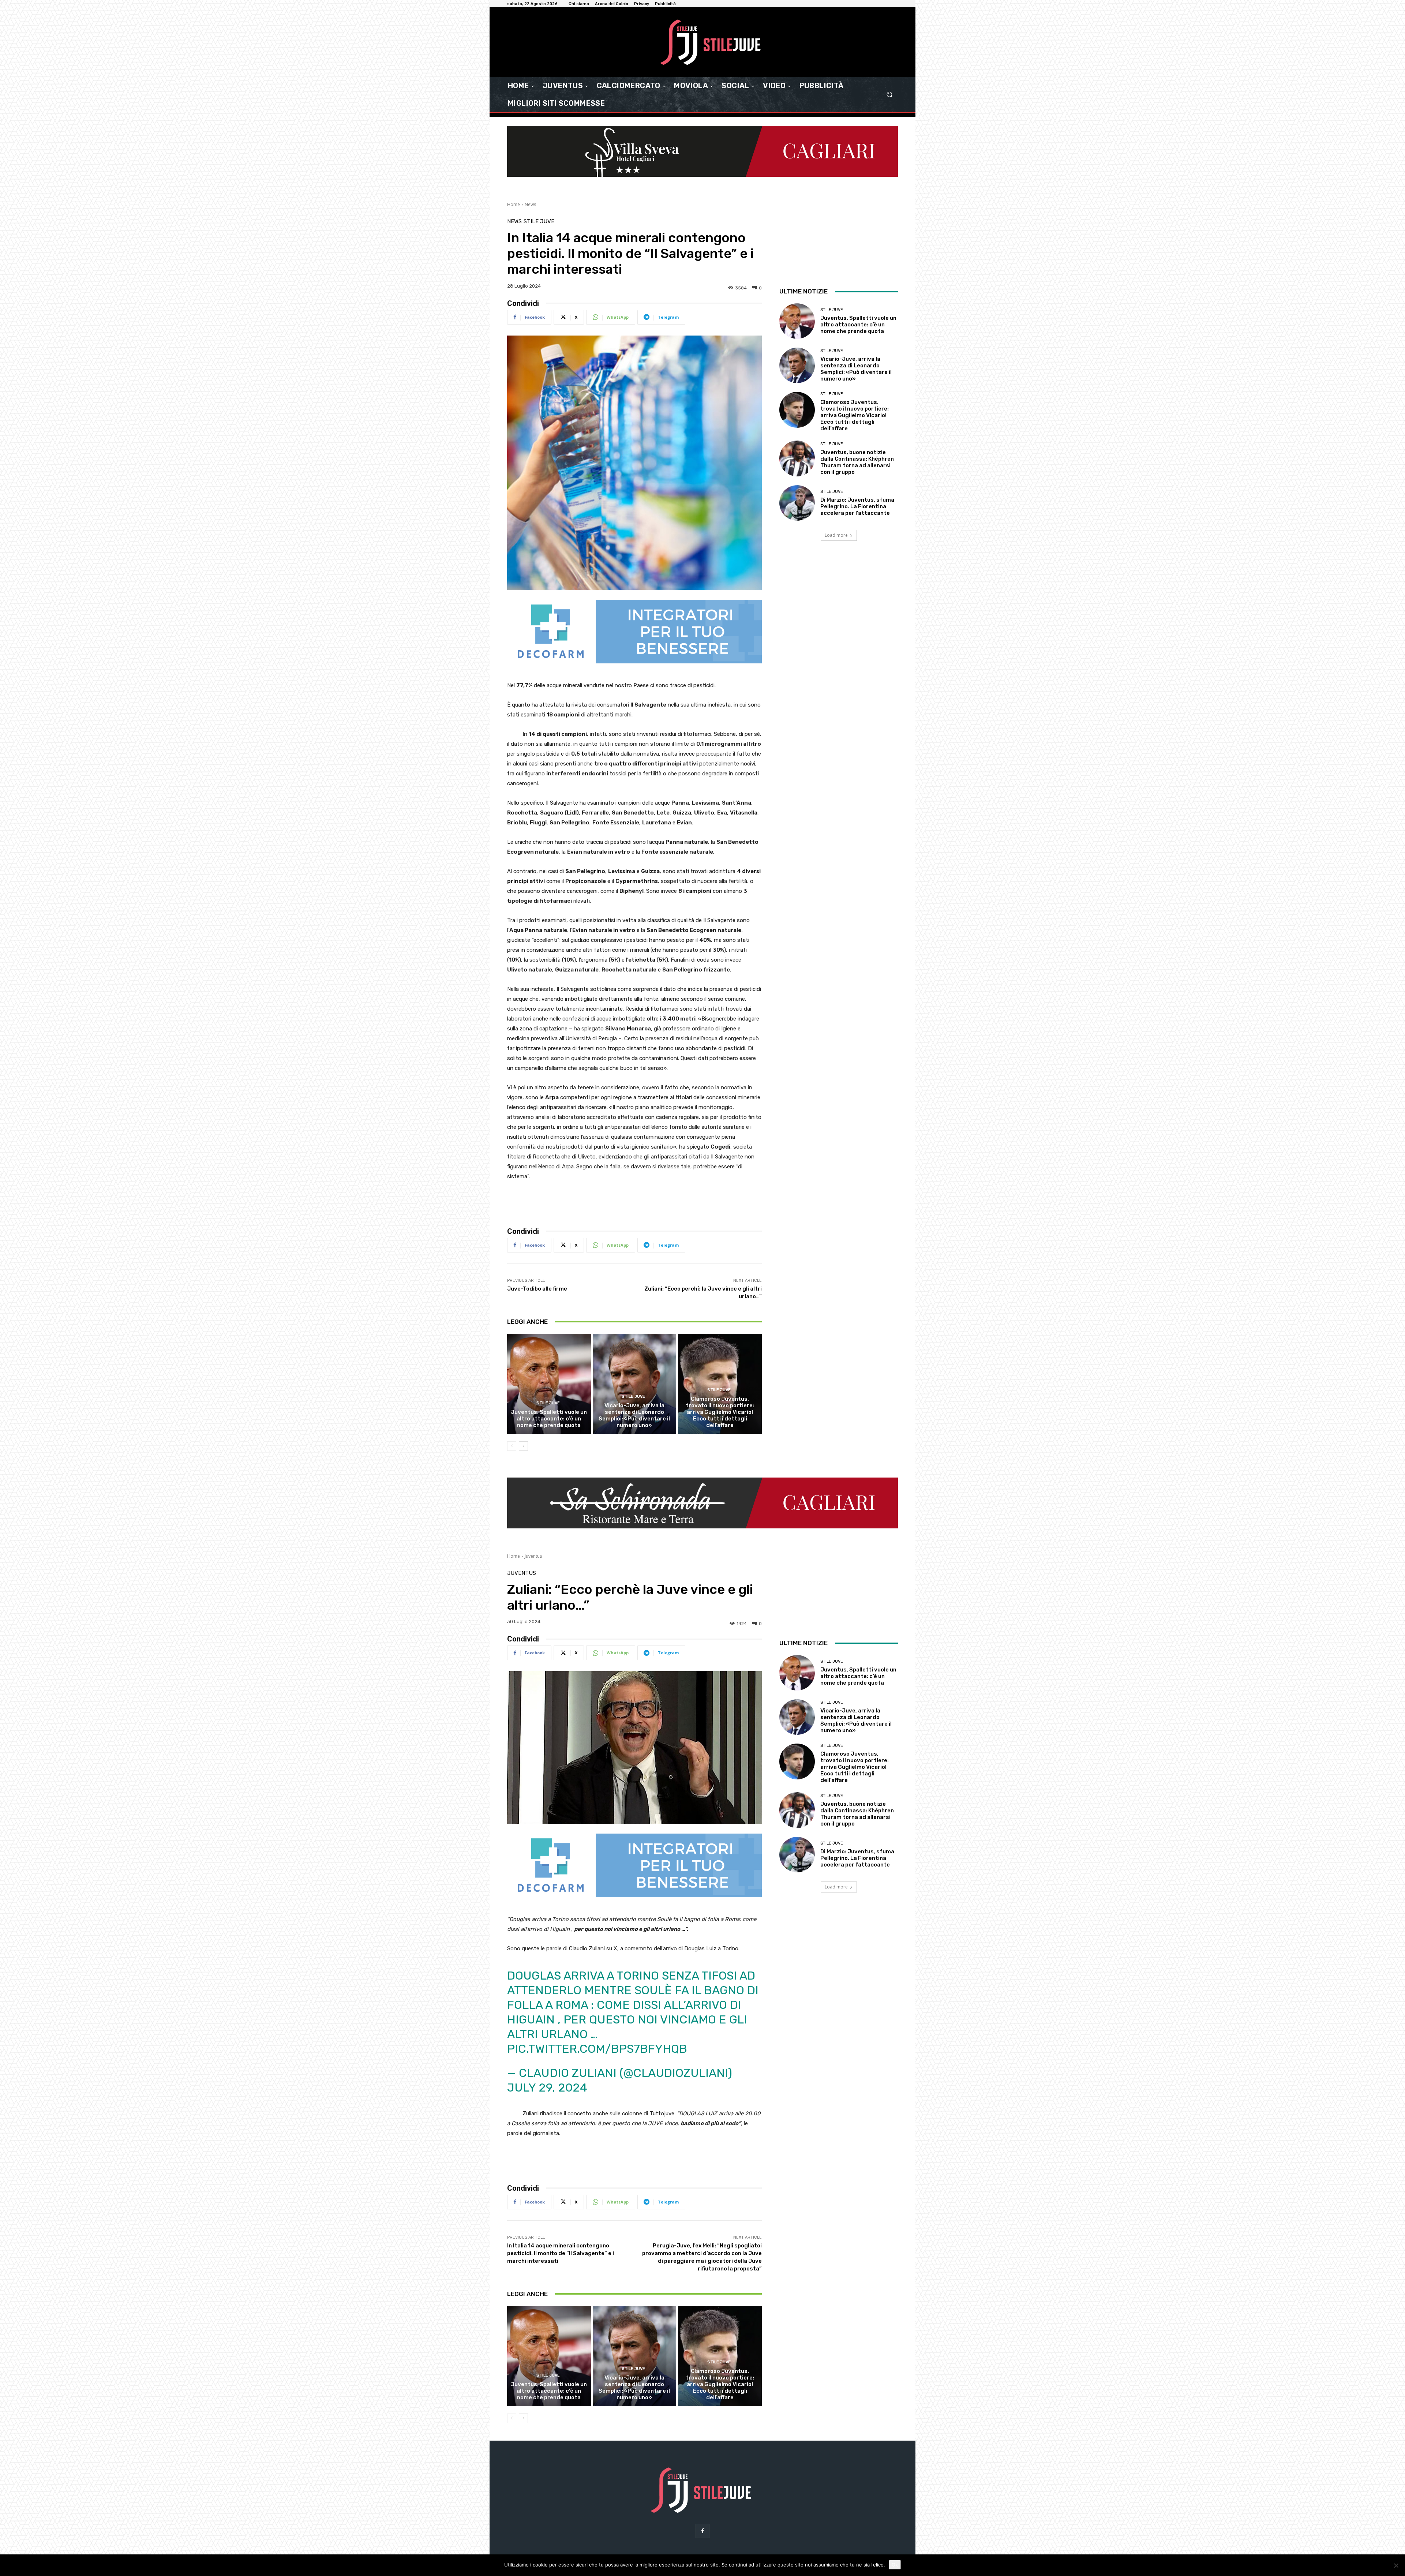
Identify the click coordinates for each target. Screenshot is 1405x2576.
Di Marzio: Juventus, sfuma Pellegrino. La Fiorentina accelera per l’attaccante (857, 506)
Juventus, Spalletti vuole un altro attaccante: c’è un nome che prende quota (549, 1419)
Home (514, 204)
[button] (889, 95)
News (530, 204)
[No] (1396, 2565)
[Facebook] (702, 2531)
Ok (895, 2565)
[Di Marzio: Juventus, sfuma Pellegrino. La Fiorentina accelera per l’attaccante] (797, 503)
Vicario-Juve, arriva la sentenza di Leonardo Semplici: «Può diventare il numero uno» (634, 1415)
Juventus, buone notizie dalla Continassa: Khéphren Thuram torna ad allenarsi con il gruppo (857, 462)
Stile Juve (539, 222)
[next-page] (523, 1446)
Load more (836, 535)
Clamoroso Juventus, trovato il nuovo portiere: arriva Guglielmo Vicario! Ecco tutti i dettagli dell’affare (720, 1412)
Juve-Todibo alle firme (537, 1289)
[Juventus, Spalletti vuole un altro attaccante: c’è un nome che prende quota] (549, 1384)
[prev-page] (512, 1446)
